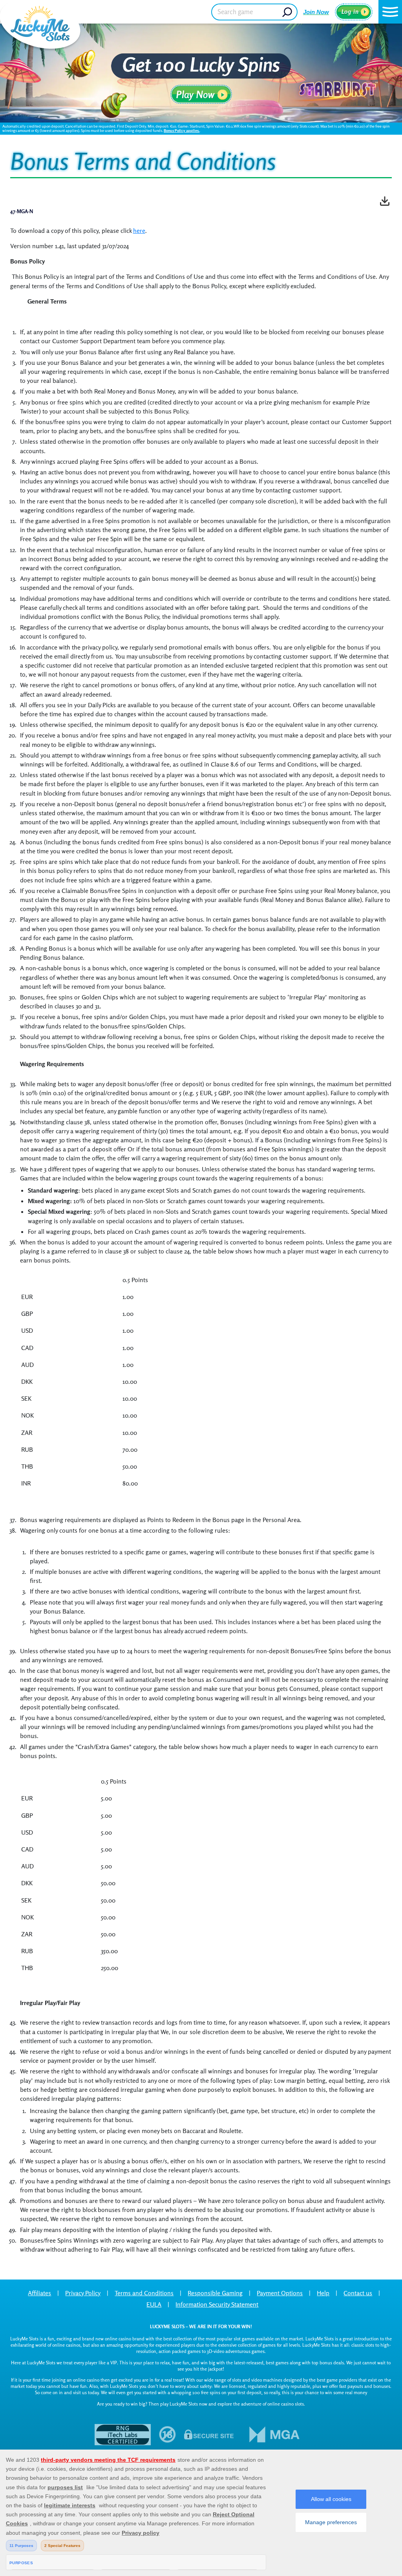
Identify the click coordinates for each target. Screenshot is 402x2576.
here (139, 231)
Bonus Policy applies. (182, 130)
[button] (390, 12)
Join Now (316, 12)
